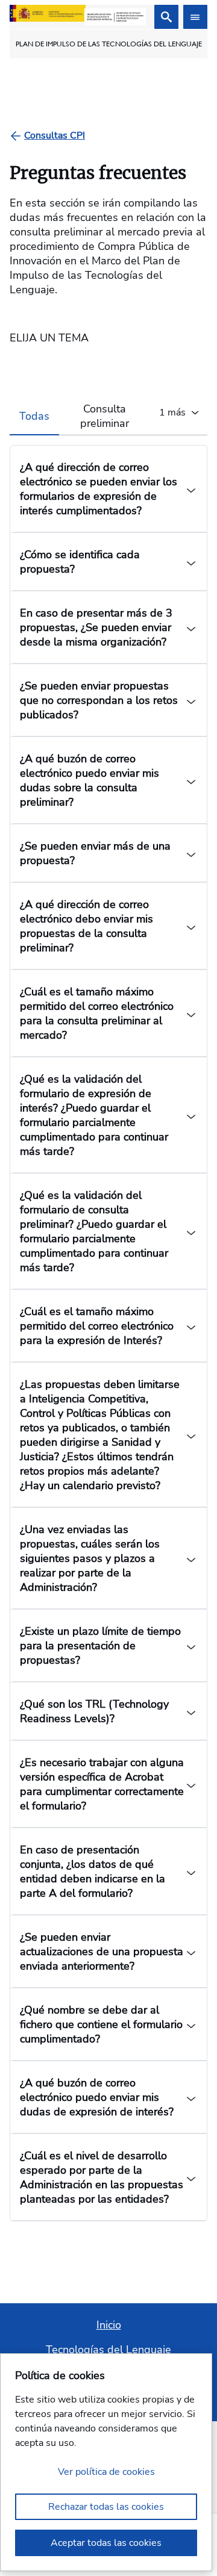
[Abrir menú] (195, 17)
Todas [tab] (34, 416)
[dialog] (106, 2462)
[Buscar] (166, 17)
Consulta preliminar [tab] (105, 416)
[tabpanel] (108, 1328)
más (172, 412)
